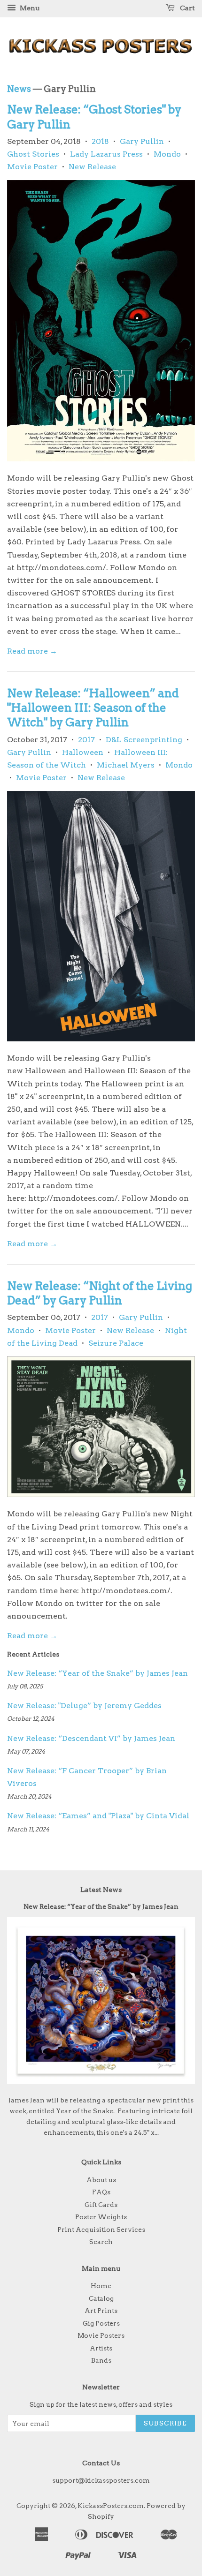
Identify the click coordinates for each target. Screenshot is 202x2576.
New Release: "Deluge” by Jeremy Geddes (84, 1706)
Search (101, 2242)
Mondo (167, 154)
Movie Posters (101, 2335)
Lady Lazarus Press (106, 154)
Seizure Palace (116, 1343)
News (19, 89)
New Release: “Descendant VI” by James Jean (91, 1738)
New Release (92, 167)
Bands (101, 2360)
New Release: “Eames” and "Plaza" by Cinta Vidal (98, 1816)
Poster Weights (101, 2217)
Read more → (32, 651)
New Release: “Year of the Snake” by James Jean (97, 1673)
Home (101, 2286)
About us (101, 2180)
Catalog (101, 2298)
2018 (100, 141)
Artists (101, 2348)
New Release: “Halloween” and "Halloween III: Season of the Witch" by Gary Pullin (93, 708)
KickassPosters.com (111, 2506)
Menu (29, 8)
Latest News (101, 1890)
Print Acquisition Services (101, 2230)
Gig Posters (101, 2323)
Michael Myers (126, 765)
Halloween (83, 752)
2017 (86, 740)
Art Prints (101, 2311)
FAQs (101, 2192)
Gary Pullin (142, 141)
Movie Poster (32, 167)
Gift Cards (101, 2205)
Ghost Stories (33, 154)
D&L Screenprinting (144, 740)
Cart (187, 8)
